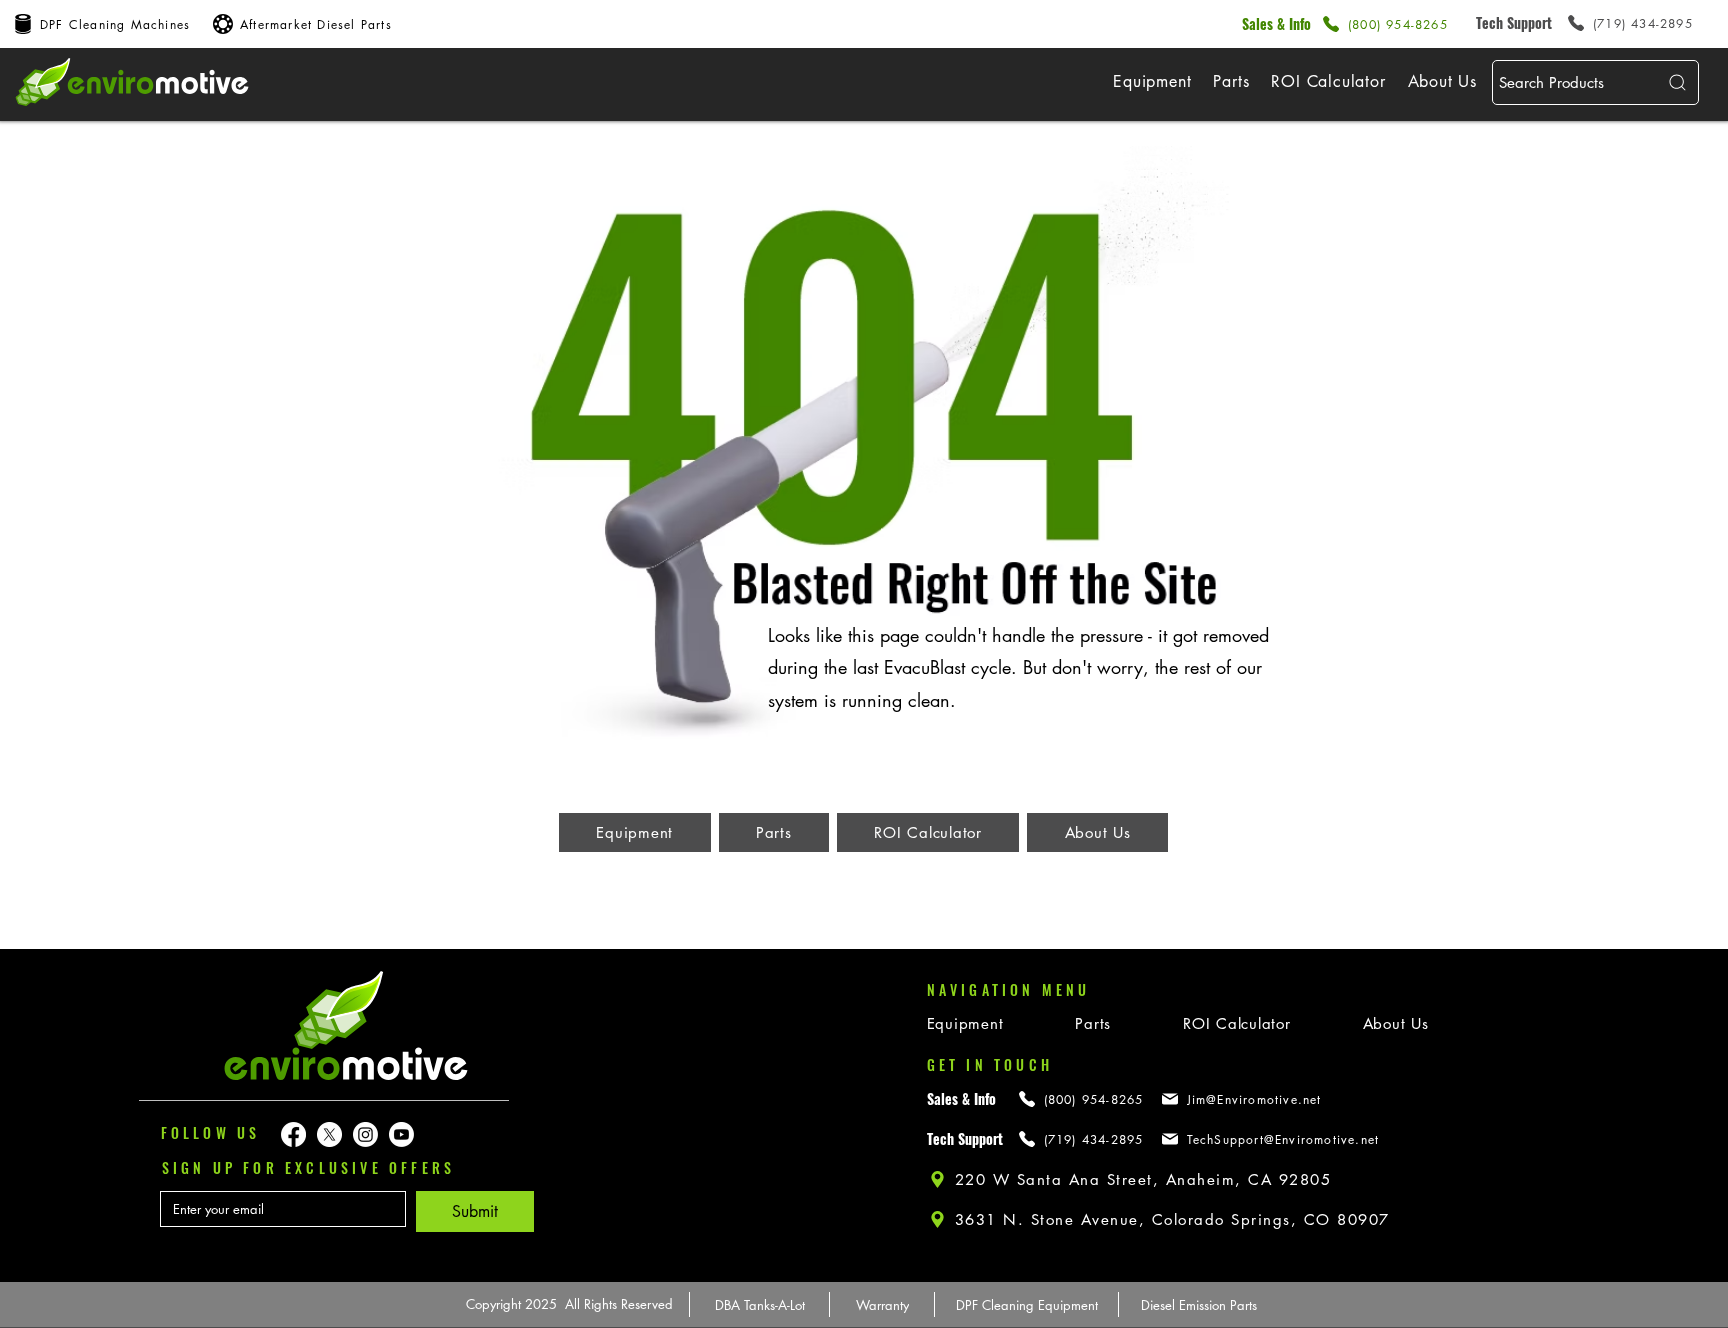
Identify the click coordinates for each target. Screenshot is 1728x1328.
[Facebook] (293, 1134)
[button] (1152, 81)
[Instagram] (365, 1134)
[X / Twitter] (329, 1134)
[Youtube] (401, 1134)
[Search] (1675, 82)
